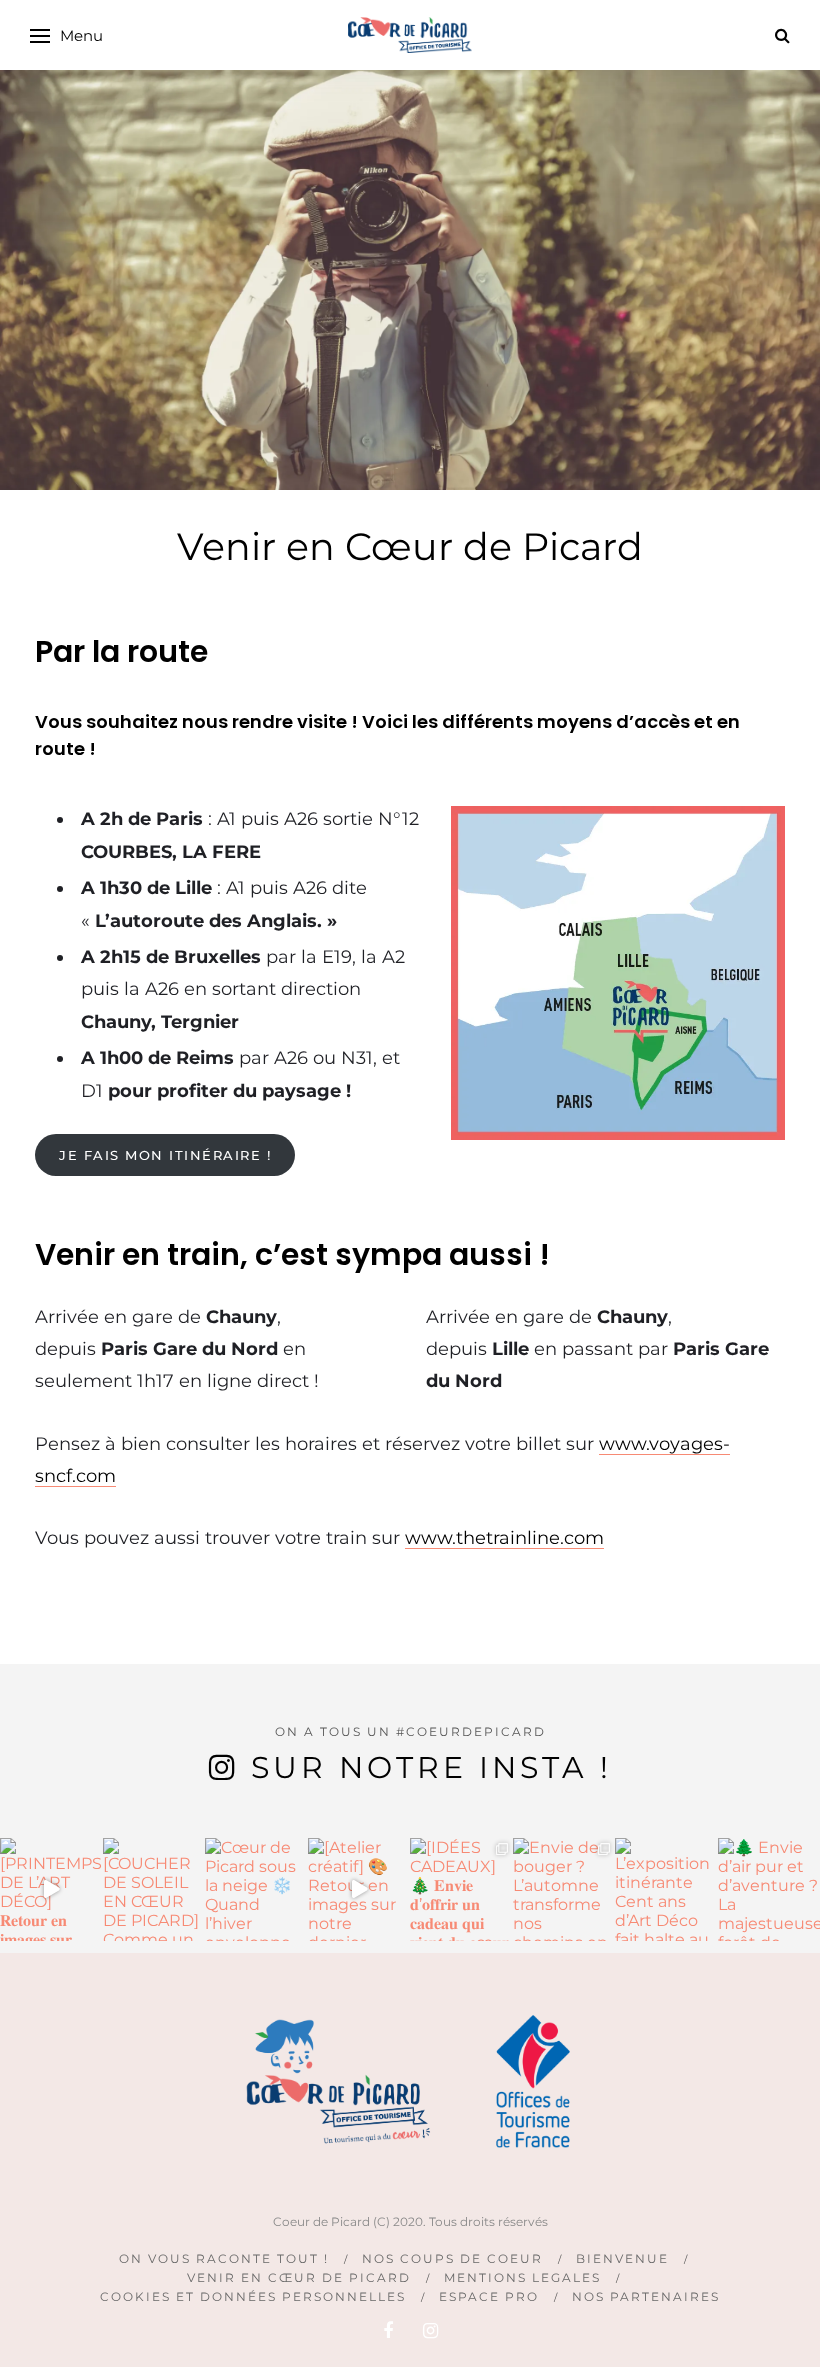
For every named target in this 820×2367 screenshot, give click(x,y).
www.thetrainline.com (504, 1538)
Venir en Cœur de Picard (299, 2277)
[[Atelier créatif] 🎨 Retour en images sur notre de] (359, 1889)
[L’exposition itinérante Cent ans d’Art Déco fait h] (666, 1889)
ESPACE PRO (489, 2296)
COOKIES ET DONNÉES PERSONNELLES (253, 2296)
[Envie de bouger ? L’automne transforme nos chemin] (564, 1889)
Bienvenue (622, 2258)
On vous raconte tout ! (224, 2258)
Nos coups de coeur (452, 2258)
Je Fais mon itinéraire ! (165, 1155)
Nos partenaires (646, 2296)
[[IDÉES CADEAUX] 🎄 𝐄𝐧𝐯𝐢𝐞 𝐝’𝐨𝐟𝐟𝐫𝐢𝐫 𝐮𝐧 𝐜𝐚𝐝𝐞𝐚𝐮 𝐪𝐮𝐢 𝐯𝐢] (461, 1889)
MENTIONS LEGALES (522, 2277)
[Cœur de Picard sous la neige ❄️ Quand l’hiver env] (256, 1889)
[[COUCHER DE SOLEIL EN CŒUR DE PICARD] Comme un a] (154, 1889)
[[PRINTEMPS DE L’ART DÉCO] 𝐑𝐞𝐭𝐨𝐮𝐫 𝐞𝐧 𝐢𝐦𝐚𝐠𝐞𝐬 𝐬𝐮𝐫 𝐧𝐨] (51, 1889)
